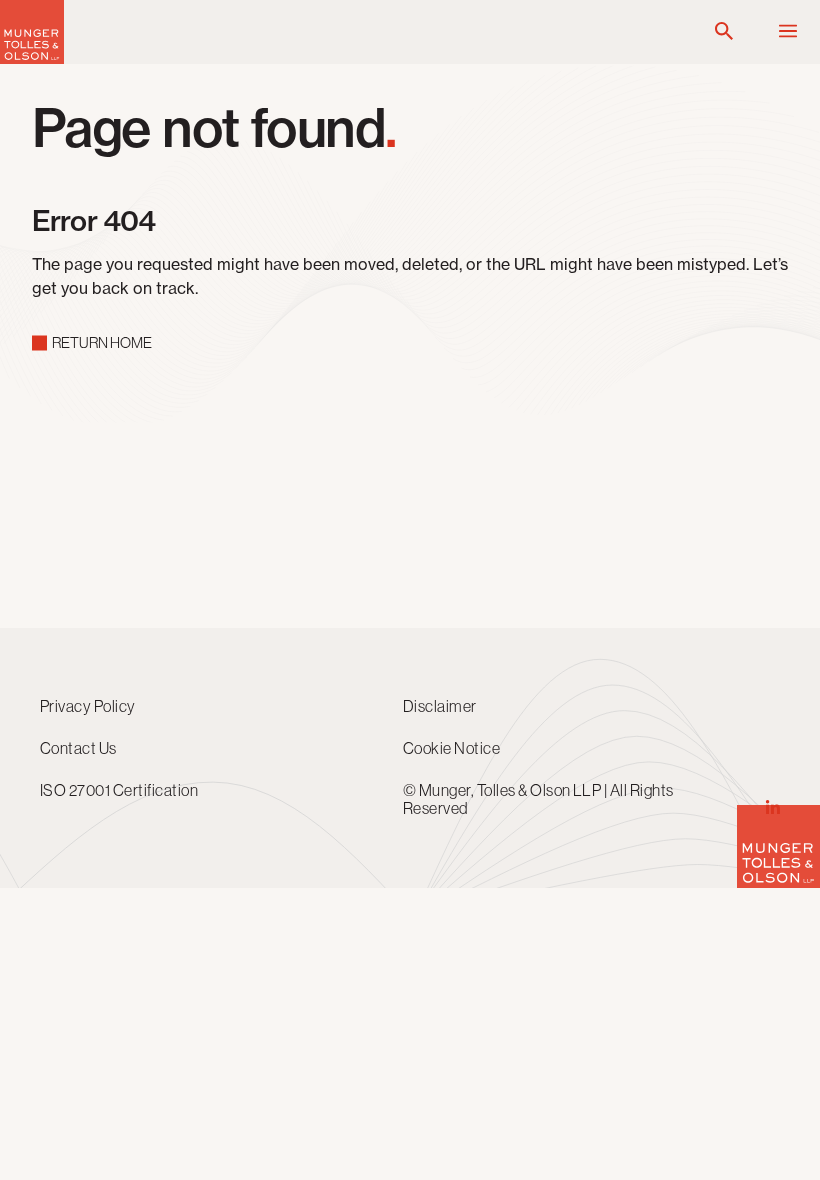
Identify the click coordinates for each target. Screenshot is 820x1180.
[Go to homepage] (32, 58)
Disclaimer (440, 706)
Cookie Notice (451, 748)
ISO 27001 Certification (119, 790)
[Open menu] (788, 32)
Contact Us (78, 748)
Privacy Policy (88, 706)
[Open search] (724, 32)
